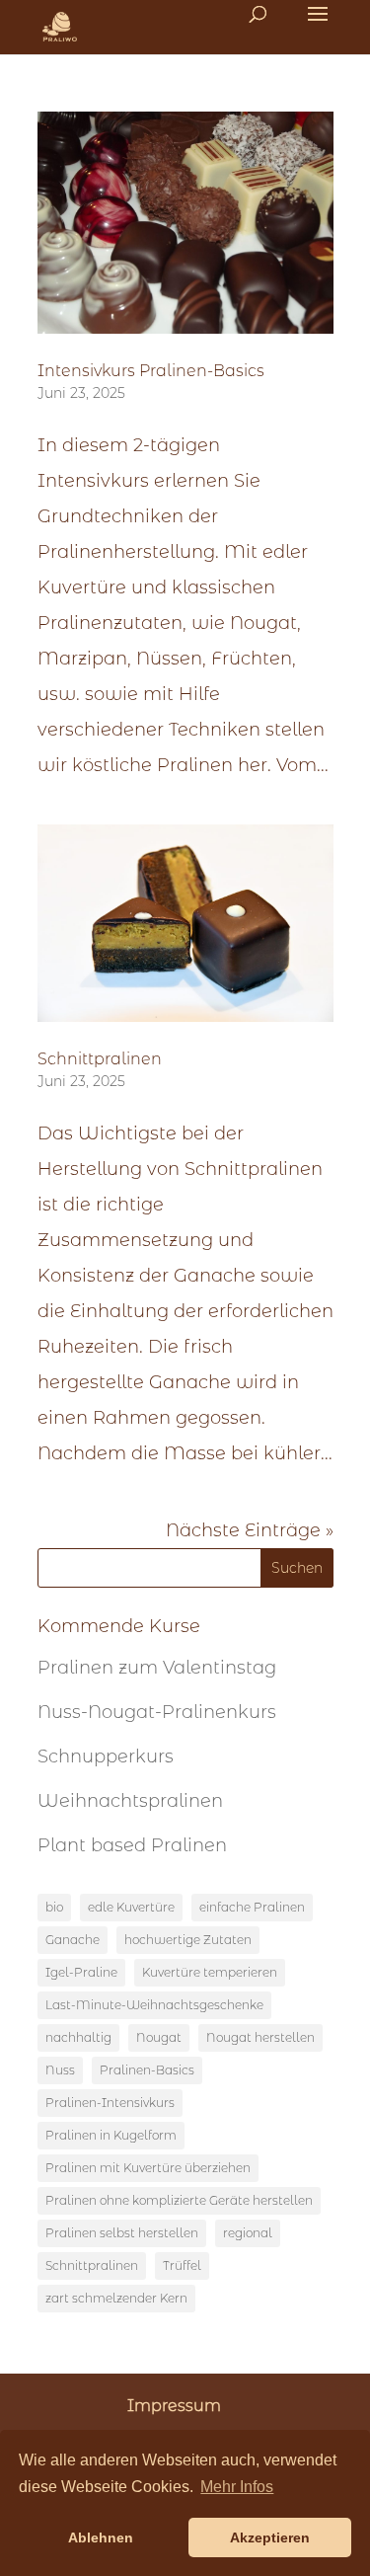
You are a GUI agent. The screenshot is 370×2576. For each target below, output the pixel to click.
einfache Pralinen (252, 1907)
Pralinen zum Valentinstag (157, 1668)
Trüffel (182, 2265)
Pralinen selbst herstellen (122, 2233)
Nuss (60, 2070)
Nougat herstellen (260, 2037)
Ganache (73, 1940)
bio (54, 1907)
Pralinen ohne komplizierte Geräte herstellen (179, 2200)
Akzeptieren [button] (270, 2537)
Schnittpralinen (100, 1059)
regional (248, 2233)
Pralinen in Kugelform (111, 2135)
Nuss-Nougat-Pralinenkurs (157, 1712)
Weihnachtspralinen (130, 1801)
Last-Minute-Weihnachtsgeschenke (154, 2005)
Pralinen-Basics (147, 2070)
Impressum (174, 2406)
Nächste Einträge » (250, 1530)
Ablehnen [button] (101, 2537)
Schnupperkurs (106, 1756)
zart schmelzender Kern (116, 2298)
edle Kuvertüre (131, 1907)
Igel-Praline (81, 1972)
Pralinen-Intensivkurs (110, 2103)
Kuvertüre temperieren (210, 1972)
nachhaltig (78, 2037)
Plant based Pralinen (132, 1845)
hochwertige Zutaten (188, 1940)
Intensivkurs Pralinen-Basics (151, 371)
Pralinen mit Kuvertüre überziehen (148, 2168)
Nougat (159, 2037)
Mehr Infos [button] (237, 2487)
